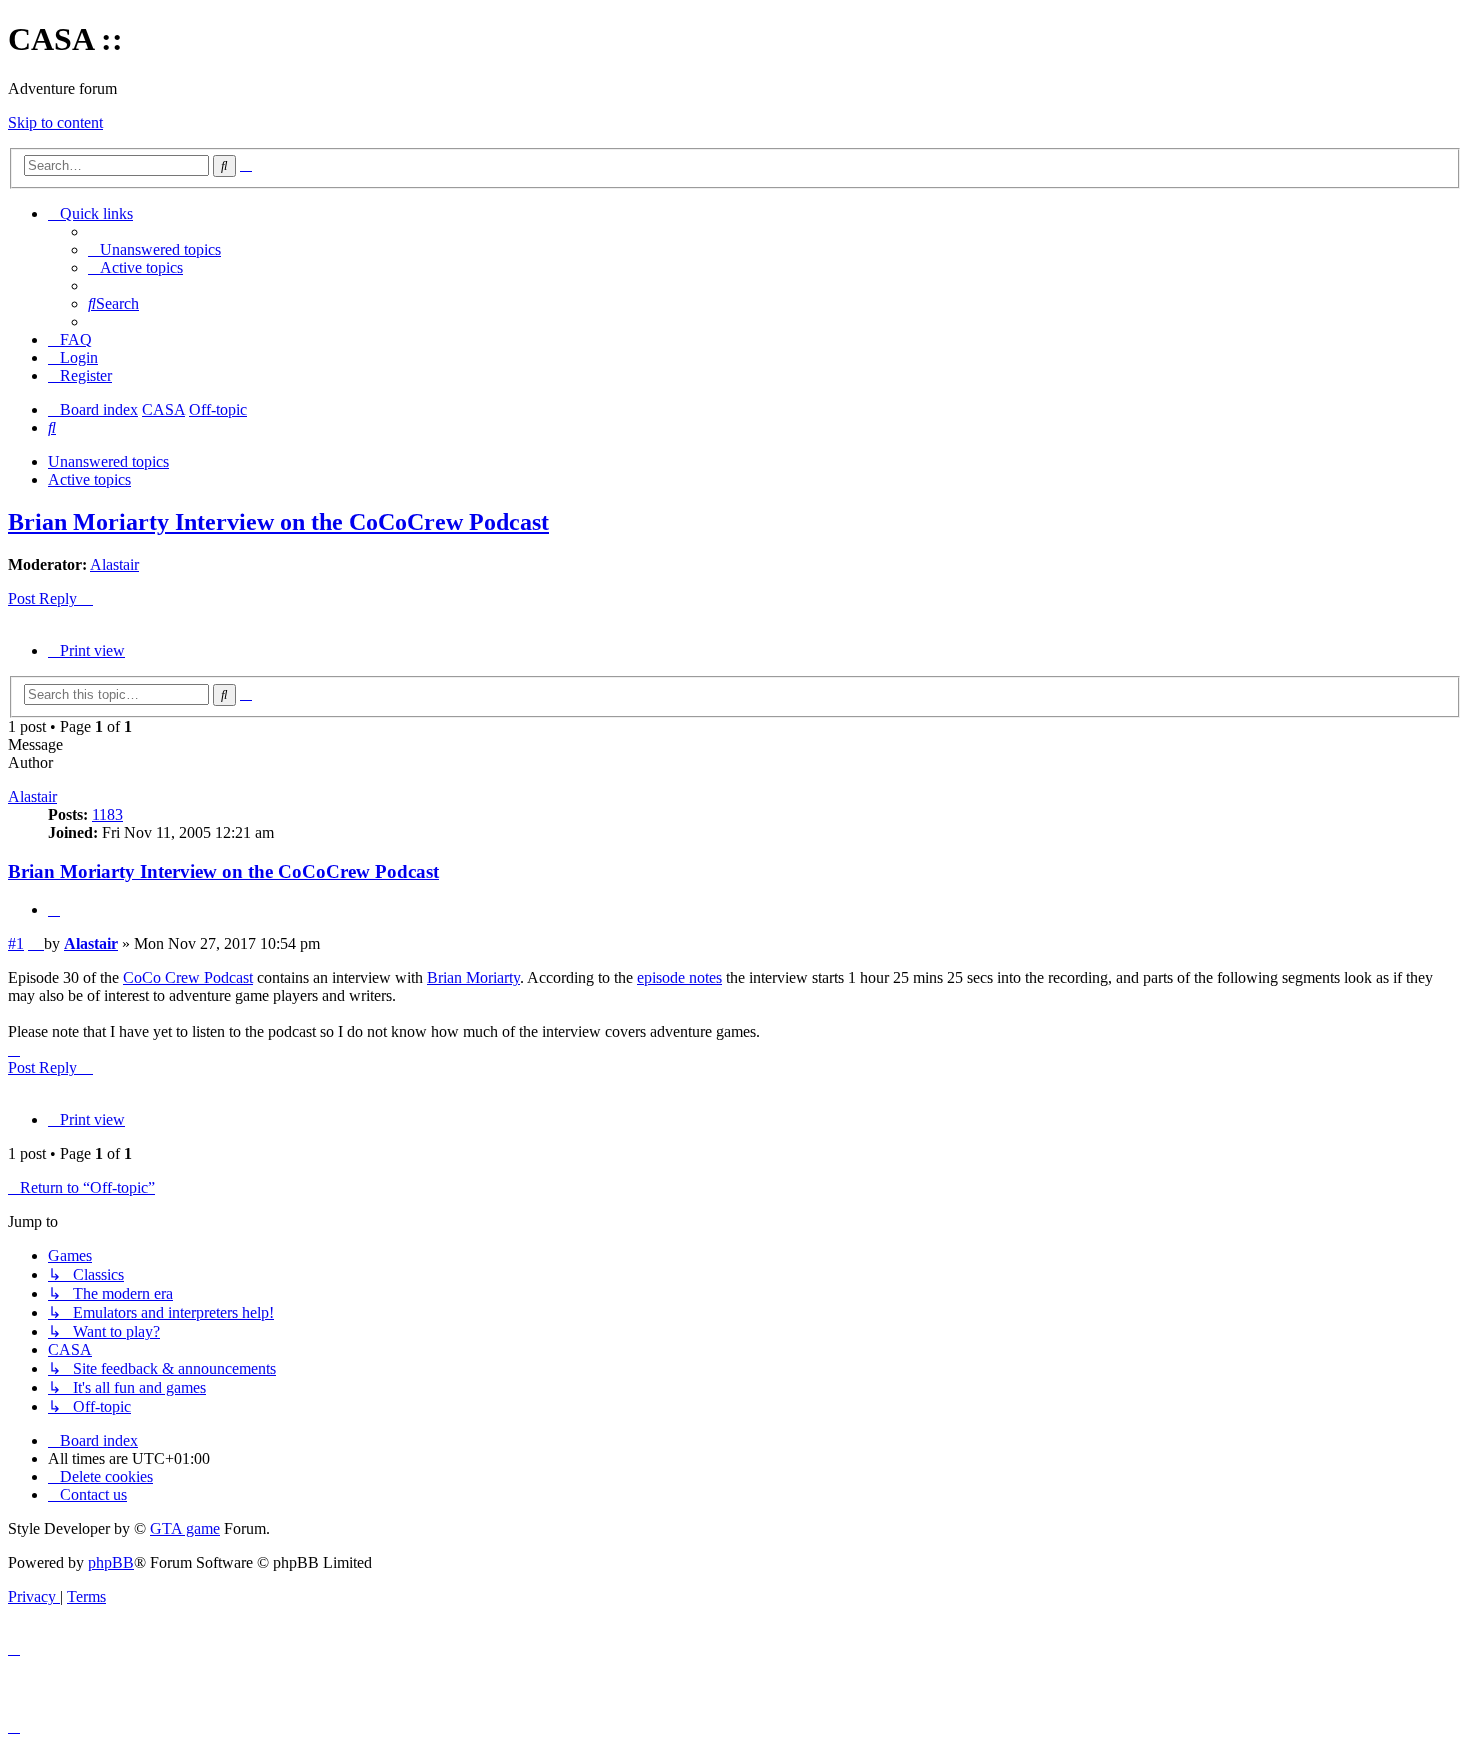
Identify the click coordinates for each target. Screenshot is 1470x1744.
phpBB (111, 1562)
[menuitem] (154, 249)
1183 (107, 814)
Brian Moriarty (473, 977)
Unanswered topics (108, 461)
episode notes (679, 977)
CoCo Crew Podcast (188, 977)
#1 (16, 943)
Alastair (114, 564)
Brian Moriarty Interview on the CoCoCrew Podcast (278, 522)
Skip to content (55, 122)
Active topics (89, 479)
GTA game (185, 1528)
